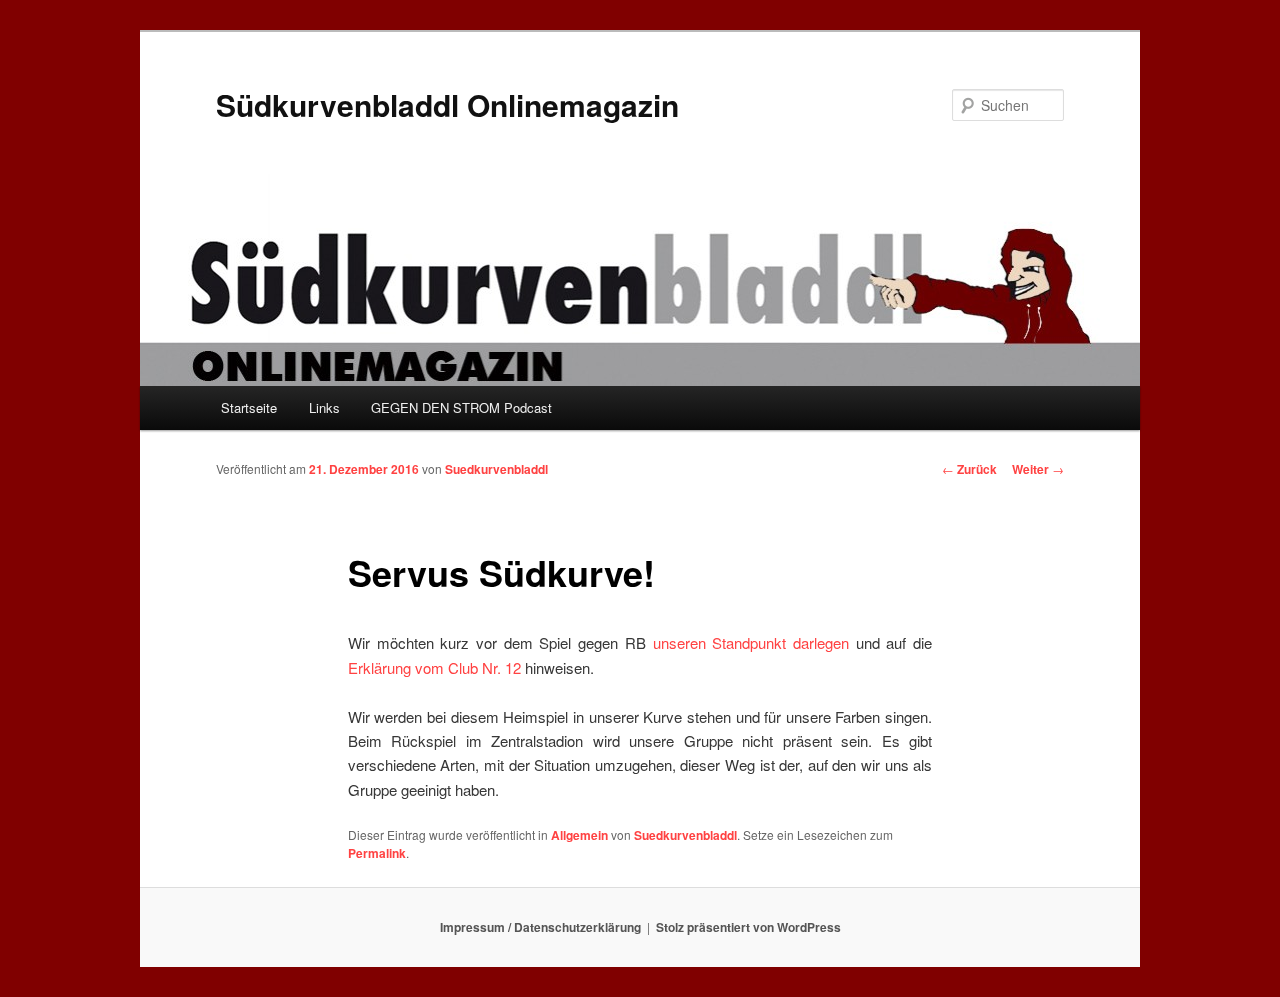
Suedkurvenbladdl (496, 469)
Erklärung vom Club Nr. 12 (434, 667)
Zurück (969, 469)
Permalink (377, 853)
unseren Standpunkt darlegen (751, 642)
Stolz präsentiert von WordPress (748, 927)
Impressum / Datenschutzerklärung (540, 927)
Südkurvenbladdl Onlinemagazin (447, 104)
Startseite (249, 407)
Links (324, 407)
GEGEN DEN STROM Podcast (461, 407)
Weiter (1038, 469)
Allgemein (579, 835)
